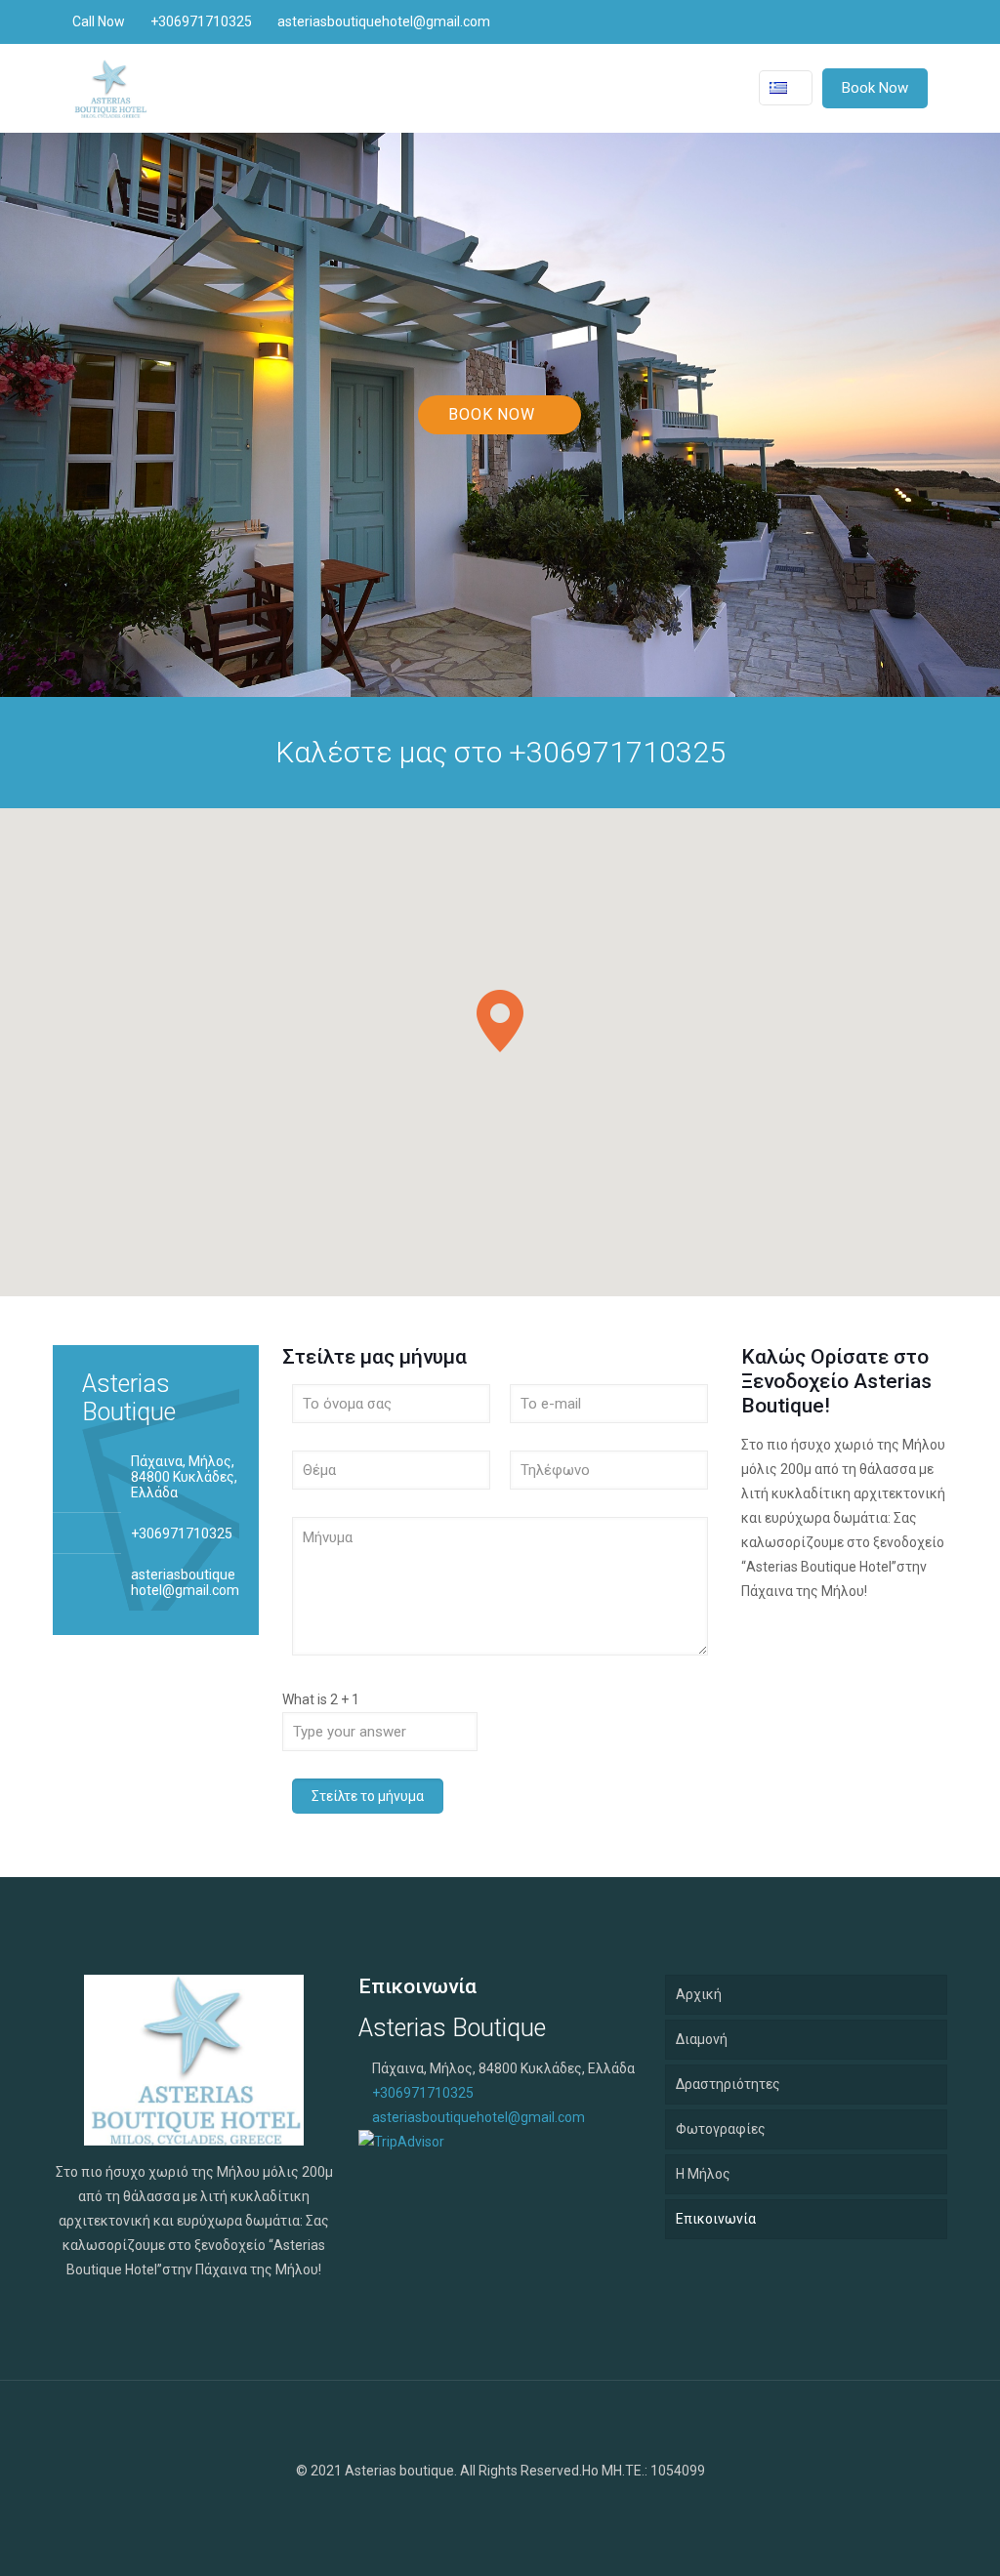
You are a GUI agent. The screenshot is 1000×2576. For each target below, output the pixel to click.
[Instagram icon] (920, 21)
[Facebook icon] (900, 21)
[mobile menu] (703, 88)
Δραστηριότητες (728, 2084)
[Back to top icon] (500, 2421)
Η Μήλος (703, 2174)
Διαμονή (702, 2039)
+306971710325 (201, 21)
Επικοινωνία (716, 2219)
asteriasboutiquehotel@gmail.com (384, 21)
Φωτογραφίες (721, 2129)
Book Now (875, 88)
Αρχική (699, 1994)
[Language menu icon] (786, 88)
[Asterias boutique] (110, 88)
